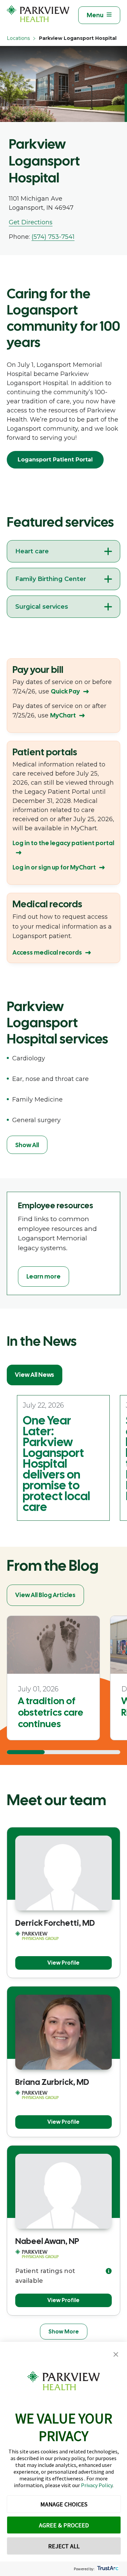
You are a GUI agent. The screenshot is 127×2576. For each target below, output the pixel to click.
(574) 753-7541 (53, 237)
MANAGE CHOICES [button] (64, 2504)
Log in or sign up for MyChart (54, 867)
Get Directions (31, 222)
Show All (27, 1145)
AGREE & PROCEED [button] (64, 2525)
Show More (64, 2332)
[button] (116, 2355)
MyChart (63, 715)
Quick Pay (65, 691)
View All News (35, 1375)
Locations (18, 38)
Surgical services (42, 607)
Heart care (32, 551)
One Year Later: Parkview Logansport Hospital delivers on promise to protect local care (56, 1464)
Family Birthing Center (51, 579)
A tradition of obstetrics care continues (51, 1712)
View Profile (63, 1963)
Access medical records (47, 952)
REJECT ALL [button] (64, 2546)
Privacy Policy (97, 2485)
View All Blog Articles (45, 1595)
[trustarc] (107, 2569)
